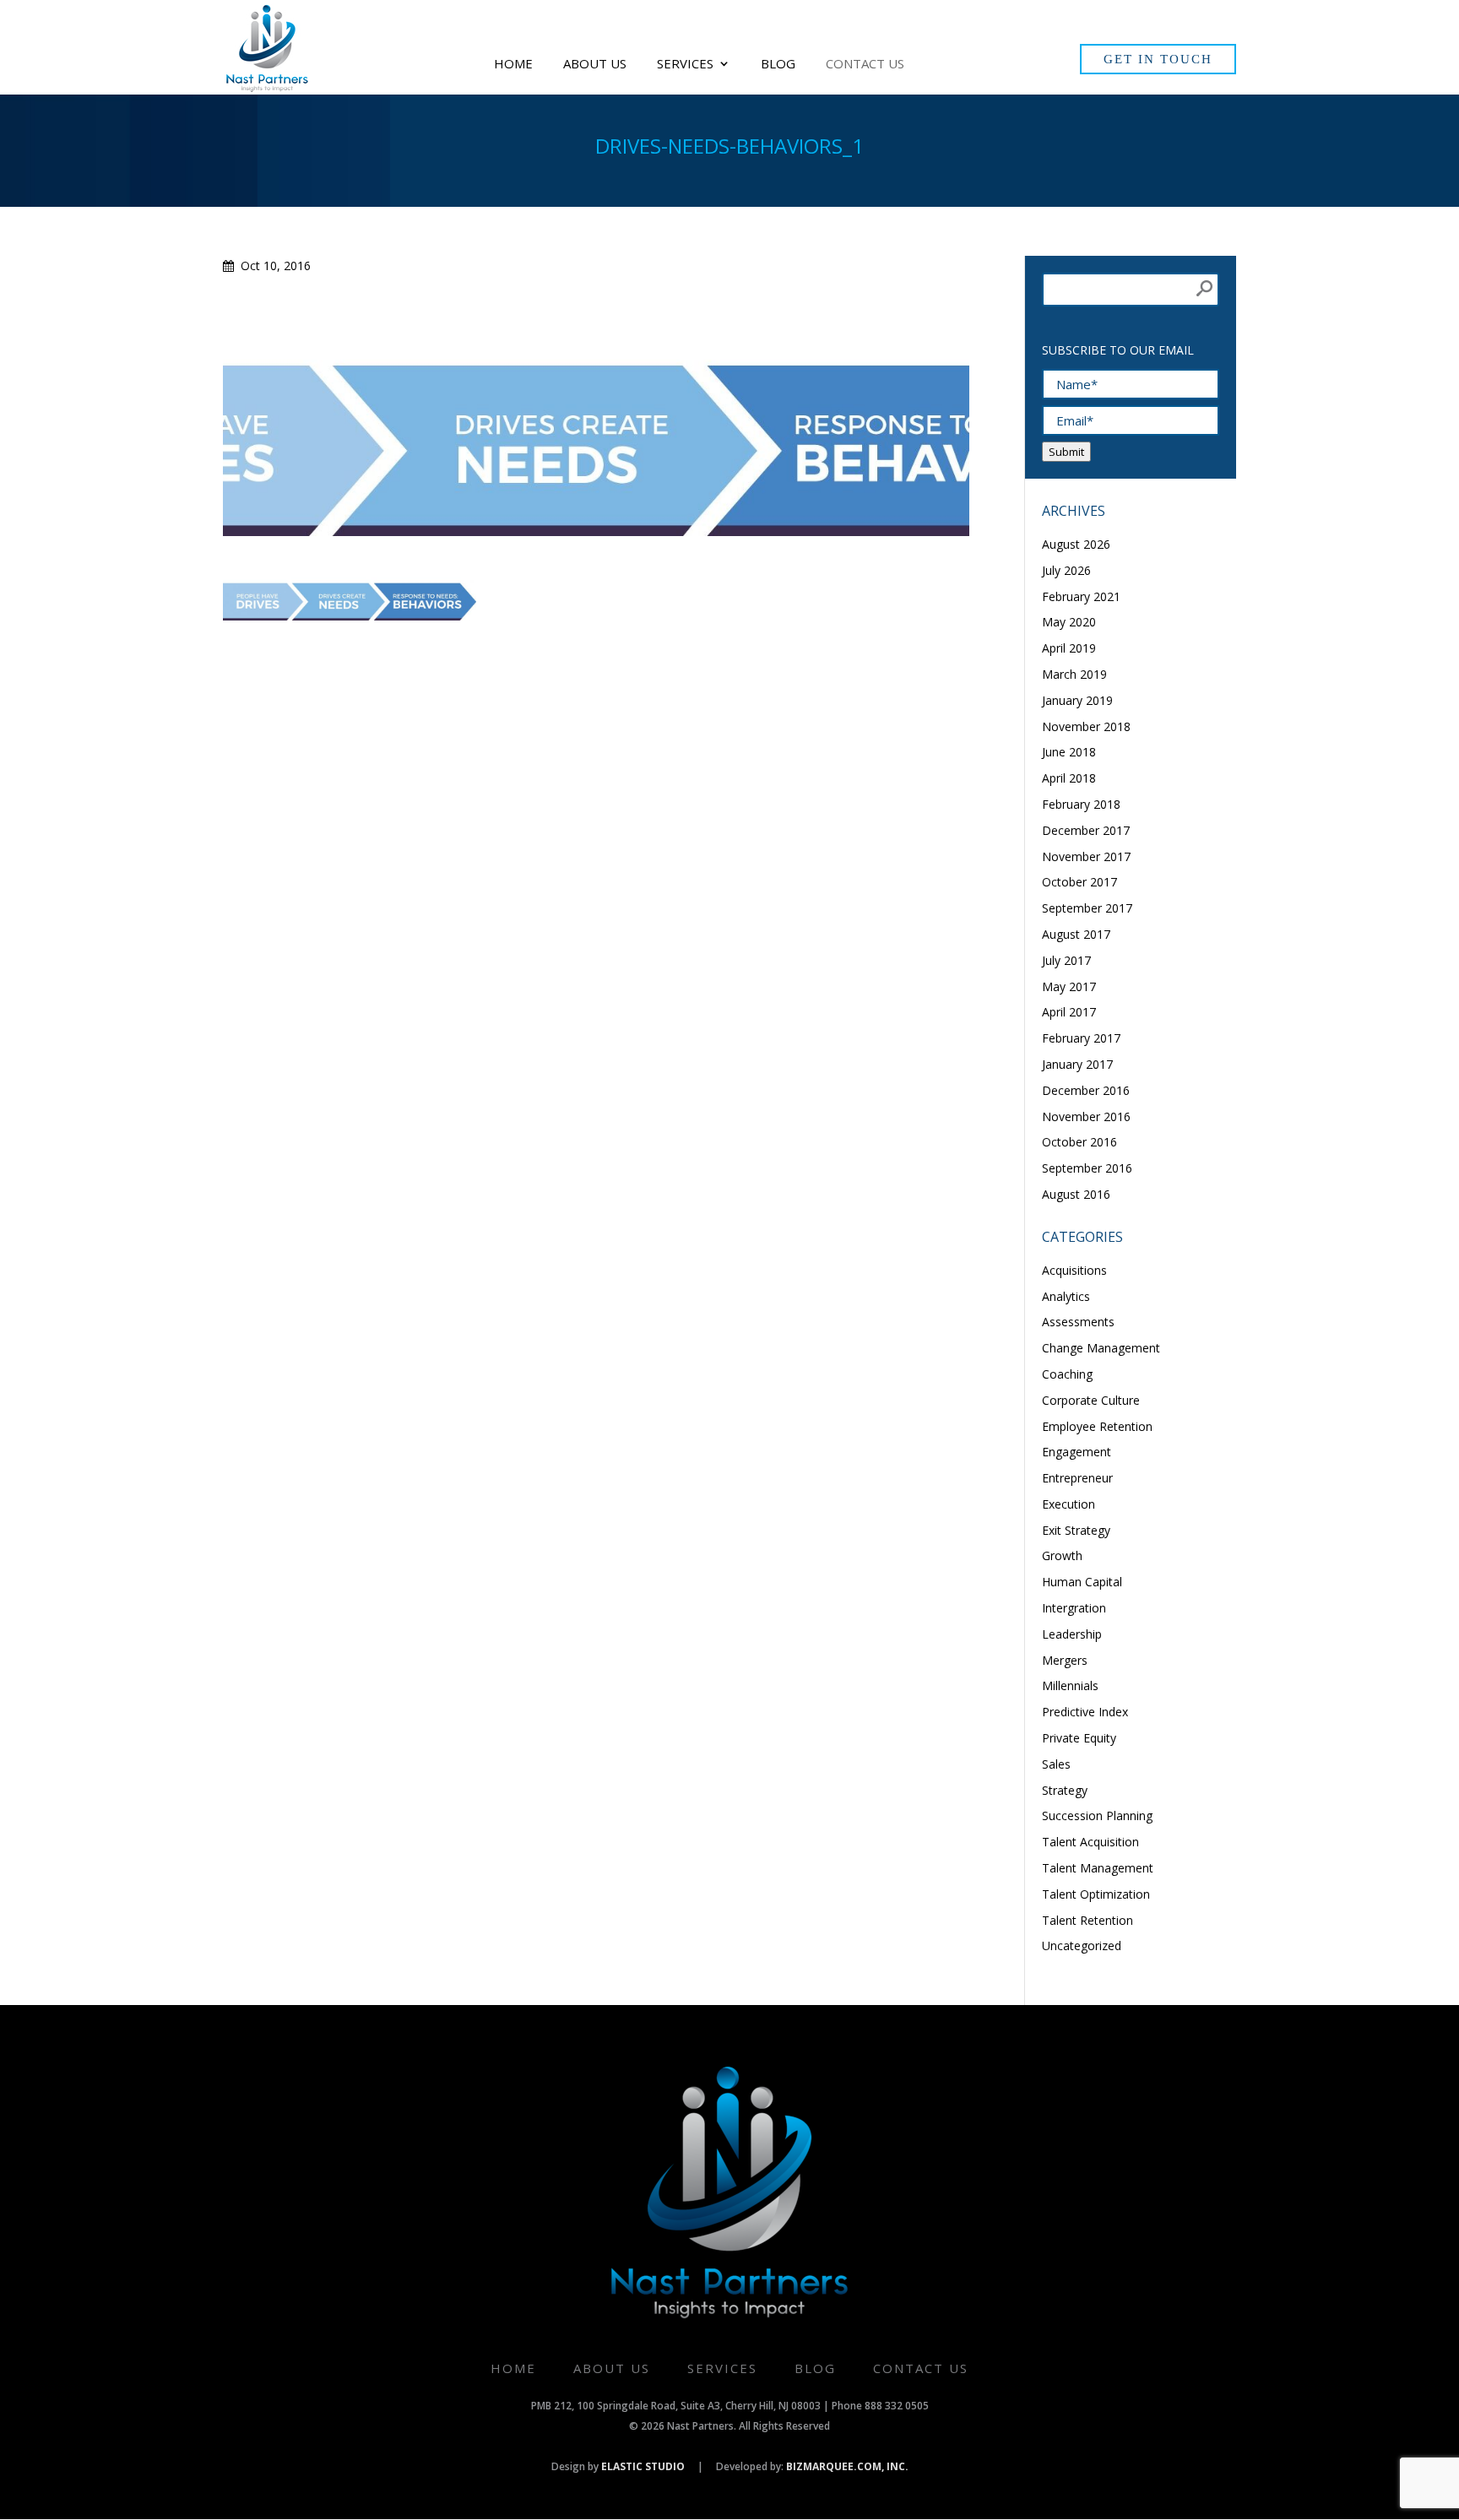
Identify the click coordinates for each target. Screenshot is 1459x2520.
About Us (595, 65)
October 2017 (1079, 882)
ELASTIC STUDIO (643, 2466)
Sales (1056, 1764)
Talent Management (1098, 1868)
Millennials (1070, 1685)
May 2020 (1069, 622)
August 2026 (1076, 544)
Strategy (1065, 1790)
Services (685, 65)
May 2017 (1069, 986)
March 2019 (1074, 674)
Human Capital (1082, 1582)
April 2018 (1069, 778)
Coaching (1067, 1374)
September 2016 (1087, 1168)
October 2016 (1079, 1142)
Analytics (1066, 1296)
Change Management (1101, 1348)
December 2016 (1086, 1090)
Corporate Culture (1091, 1400)
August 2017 (1076, 934)
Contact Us (865, 65)
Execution (1068, 1504)
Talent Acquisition (1090, 1842)
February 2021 (1081, 596)
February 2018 (1081, 804)
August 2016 (1076, 1194)
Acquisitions (1074, 1270)
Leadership (1072, 1634)
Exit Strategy (1076, 1530)
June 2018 (1069, 752)
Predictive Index (1085, 1712)
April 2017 (1069, 1012)
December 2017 (1086, 830)
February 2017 (1081, 1038)
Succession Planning (1097, 1815)
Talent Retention (1087, 1920)
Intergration (1074, 1608)
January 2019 (1077, 700)
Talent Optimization (1096, 1894)
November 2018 (1086, 726)
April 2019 (1069, 648)
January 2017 (1077, 1064)
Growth (1062, 1555)
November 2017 (1086, 856)
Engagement (1077, 1452)
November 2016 (1086, 1116)
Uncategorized (1082, 1946)
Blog (778, 65)
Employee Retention (1097, 1426)
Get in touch (1158, 59)
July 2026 (1066, 570)
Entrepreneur (1077, 1478)
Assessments (1078, 1322)
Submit (1066, 452)
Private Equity (1079, 1738)
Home (513, 65)
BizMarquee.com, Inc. (847, 2466)
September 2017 (1087, 908)
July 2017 (1066, 960)
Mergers (1065, 1660)
